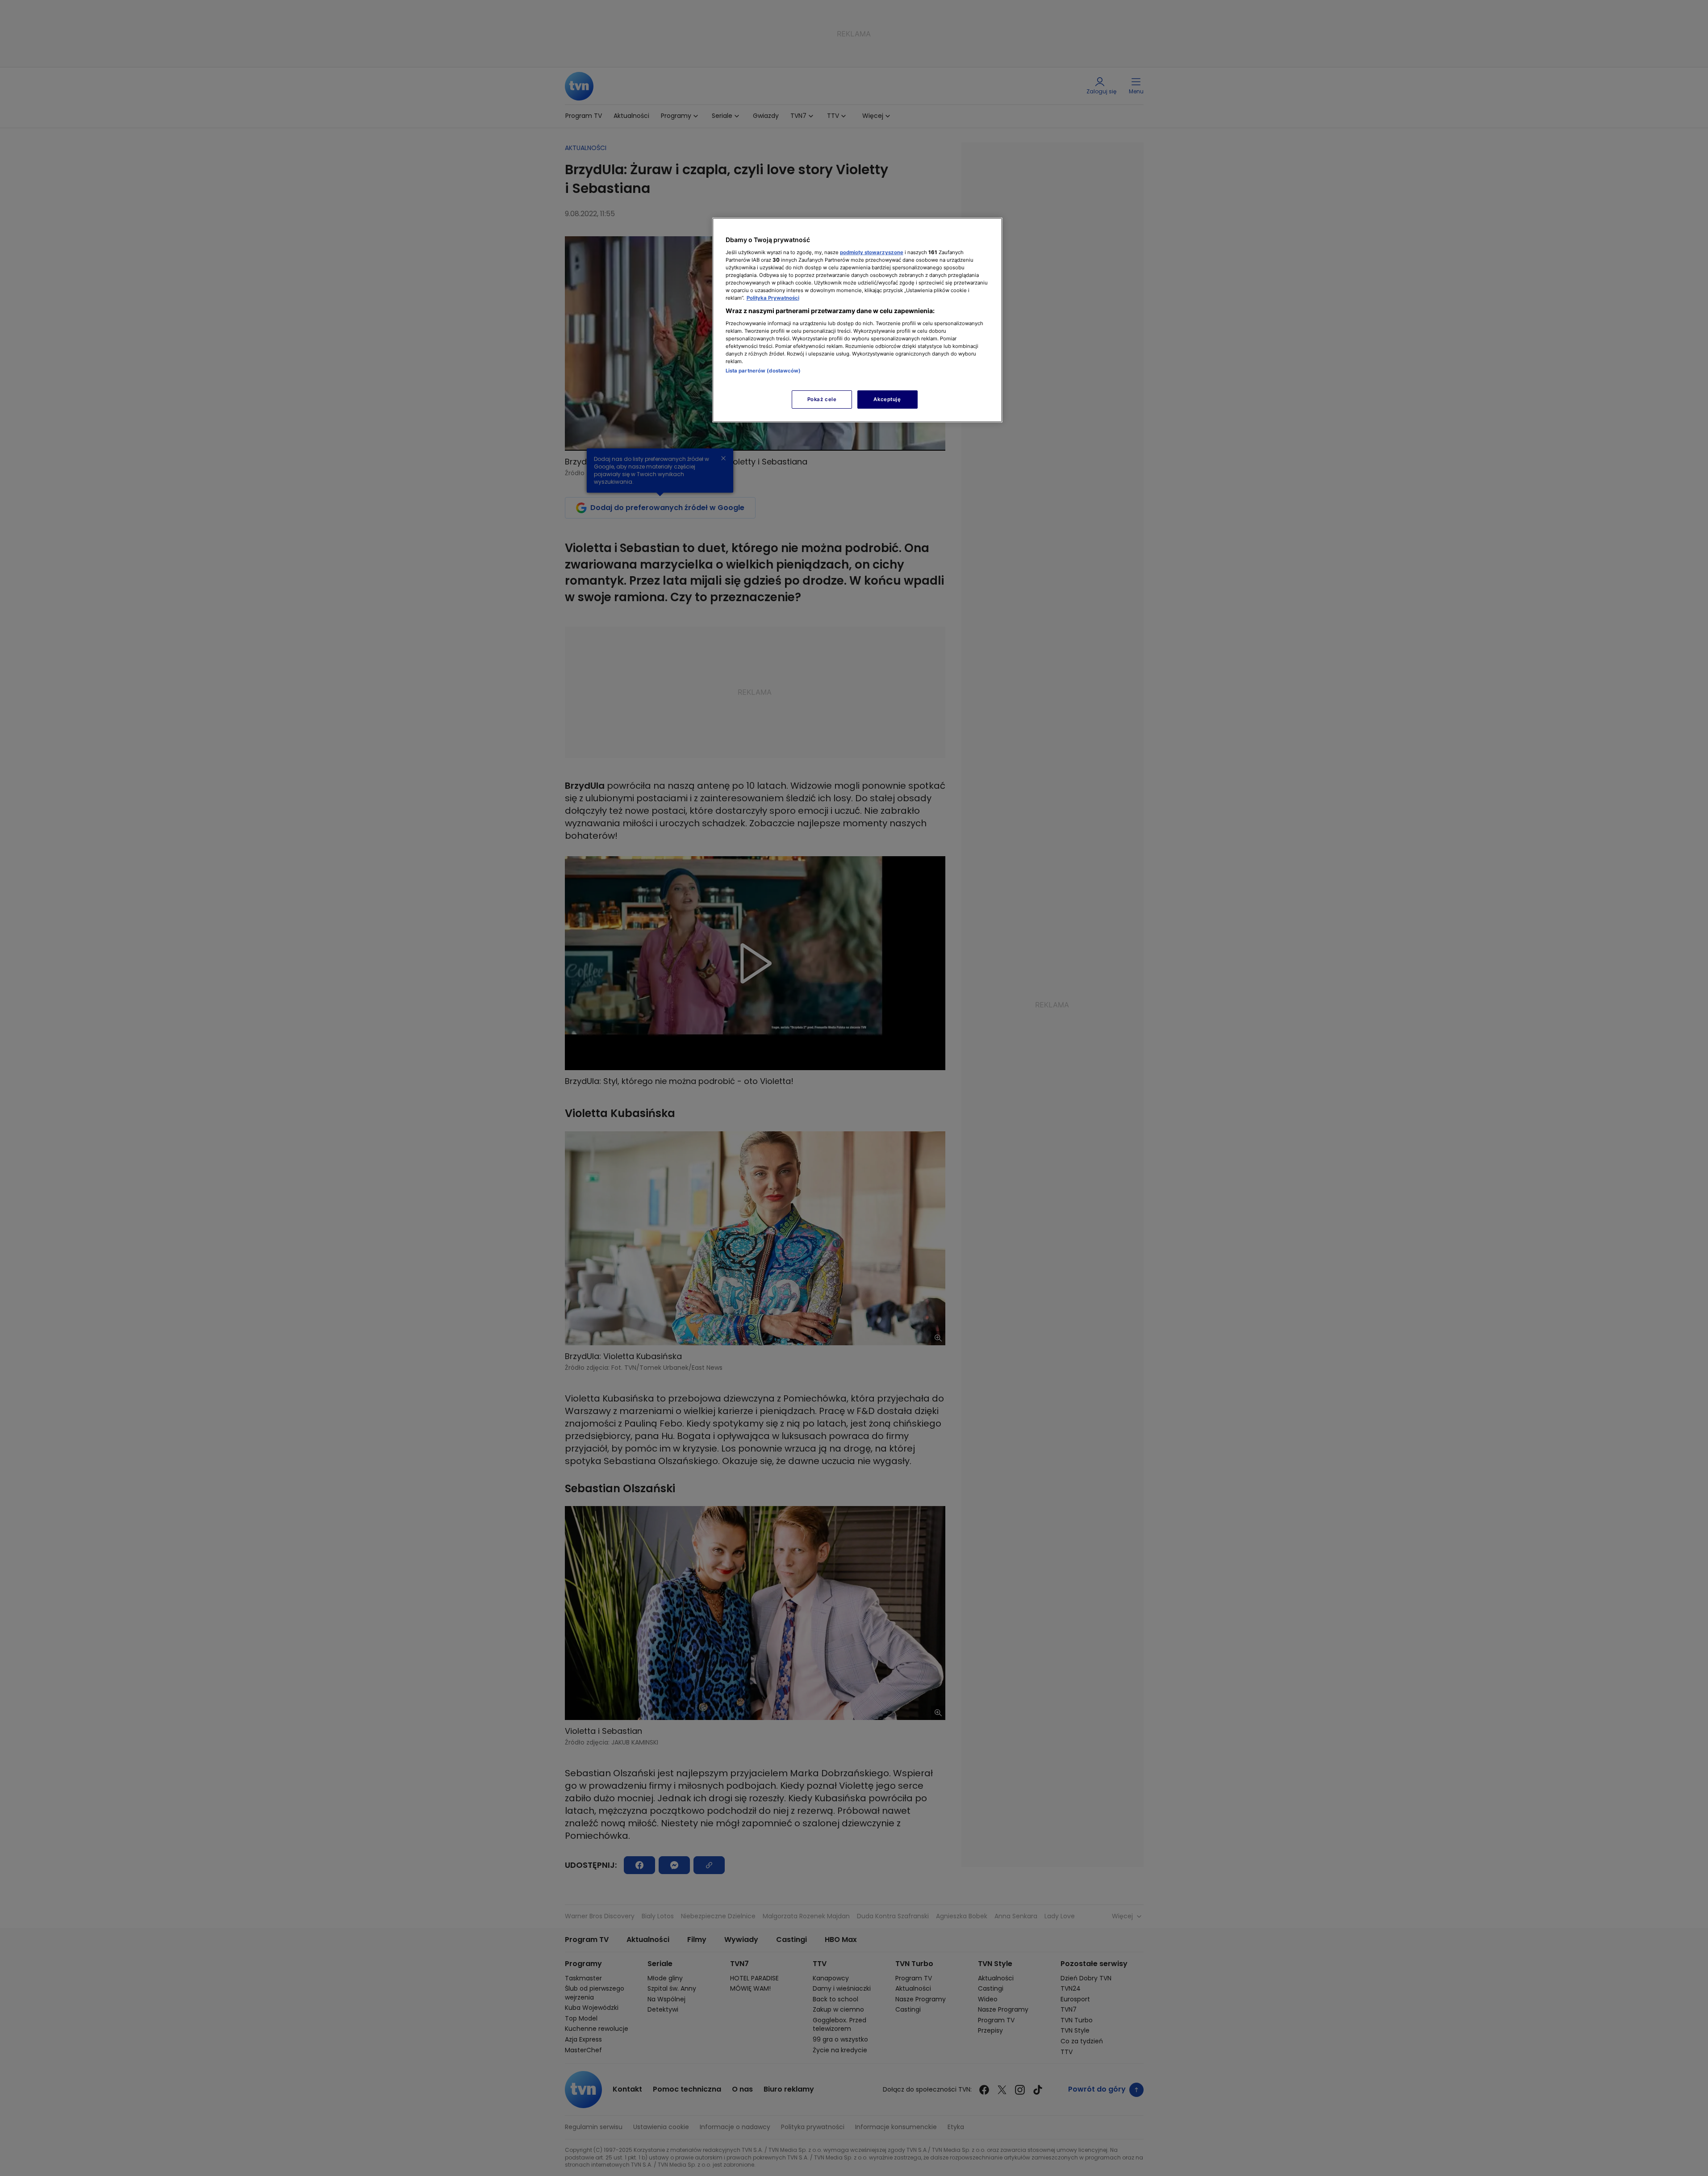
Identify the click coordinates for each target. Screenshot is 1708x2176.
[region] (857, 320)
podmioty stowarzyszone (872, 252)
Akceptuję (887, 399)
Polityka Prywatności (773, 298)
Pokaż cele (822, 399)
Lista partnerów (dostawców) (763, 371)
